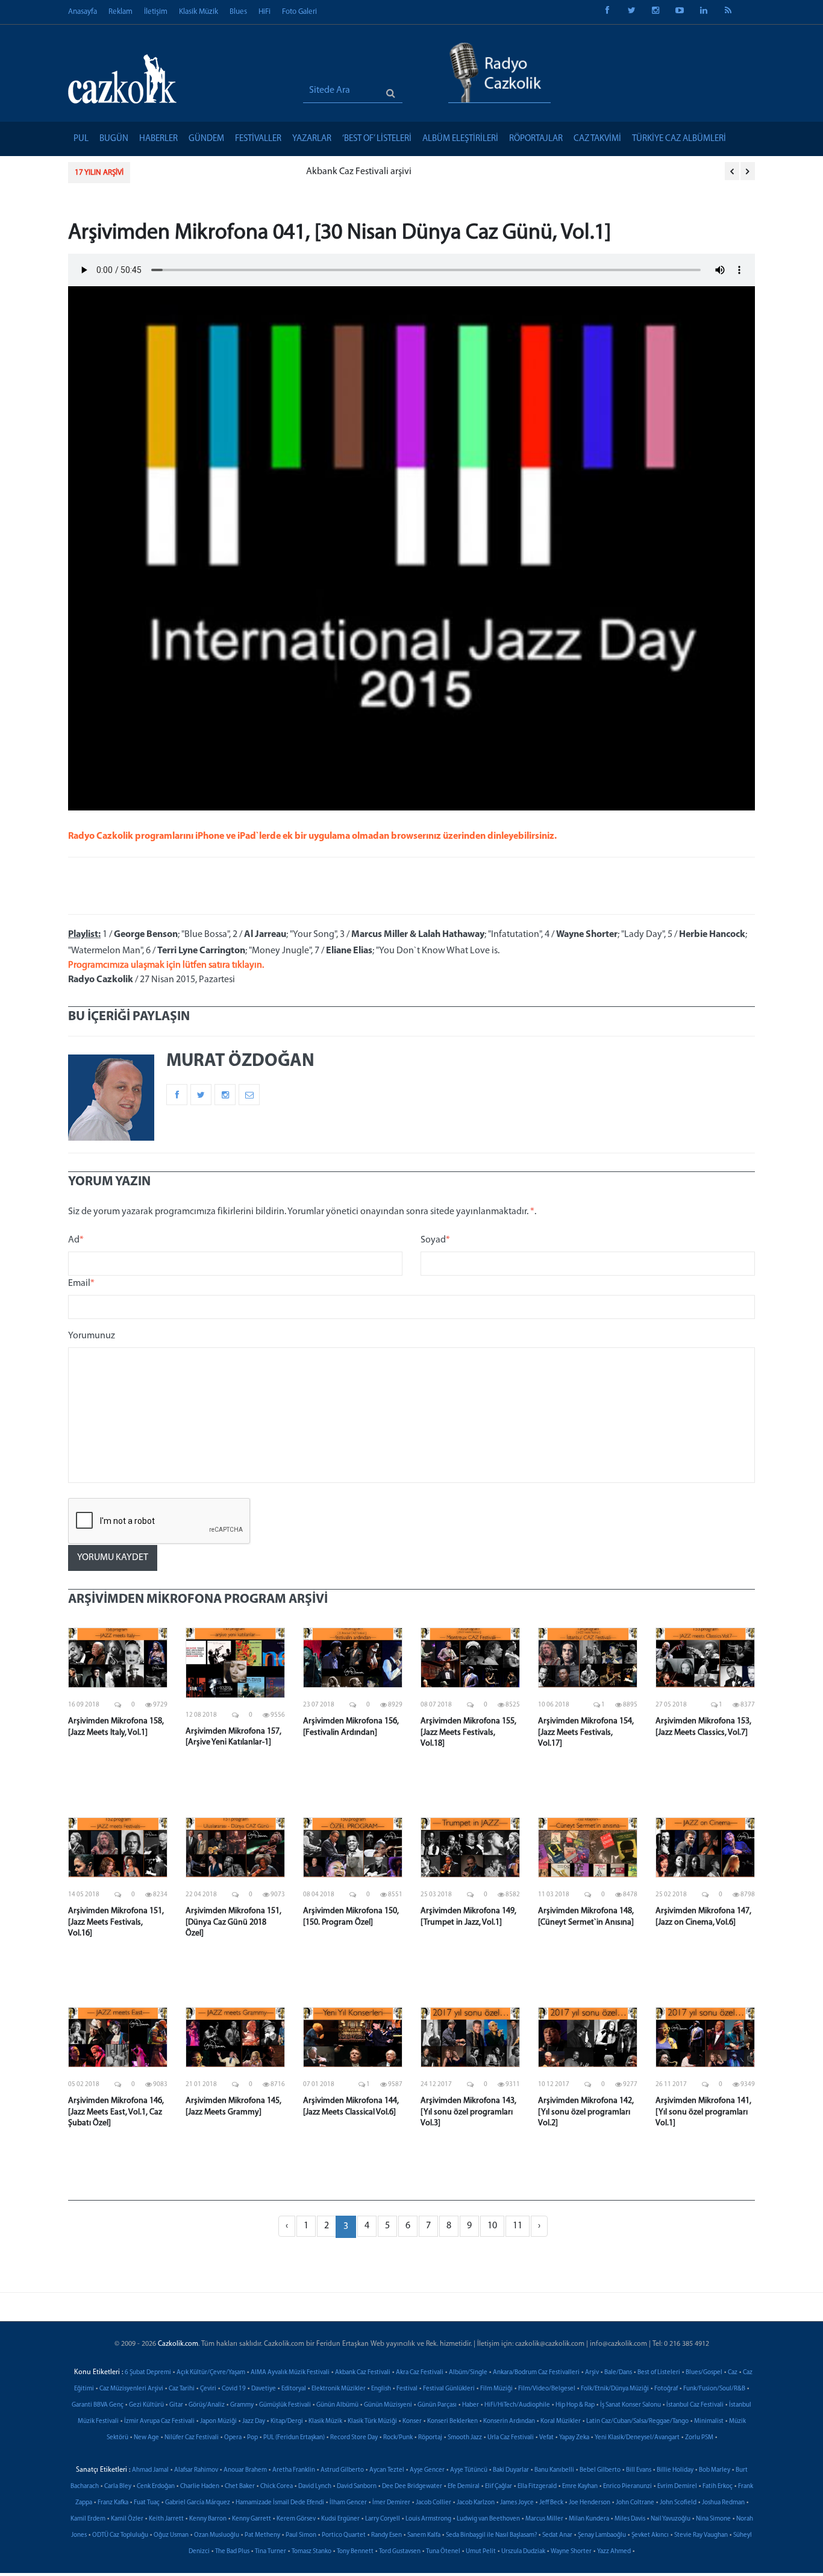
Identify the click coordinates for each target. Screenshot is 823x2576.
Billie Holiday (675, 2470)
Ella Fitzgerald (537, 2487)
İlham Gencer (348, 2503)
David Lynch (315, 2487)
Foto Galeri (299, 12)
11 (518, 2226)
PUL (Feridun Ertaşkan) (294, 2438)
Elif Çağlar (499, 2487)
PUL (81, 139)
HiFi (264, 12)
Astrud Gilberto (342, 2470)
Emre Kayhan (580, 2487)
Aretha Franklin (294, 2470)
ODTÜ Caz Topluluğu (120, 2535)
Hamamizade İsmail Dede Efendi (280, 2503)
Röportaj (430, 2438)
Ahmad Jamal (150, 2470)
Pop (252, 2438)
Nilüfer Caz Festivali (192, 2438)
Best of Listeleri (659, 2373)
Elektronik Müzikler (339, 2389)
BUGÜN (114, 139)
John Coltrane (635, 2503)
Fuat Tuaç (147, 2503)
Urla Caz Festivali (511, 2438)
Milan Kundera (589, 2519)
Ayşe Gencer (427, 2470)
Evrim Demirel (677, 2487)
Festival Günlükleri (449, 2389)
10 (492, 2226)
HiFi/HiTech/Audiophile (517, 2405)
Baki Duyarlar (511, 2470)
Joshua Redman (723, 2503)
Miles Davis (630, 2519)
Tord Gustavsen (400, 2552)
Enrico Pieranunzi (627, 2487)
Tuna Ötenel (443, 2552)
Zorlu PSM (699, 2438)
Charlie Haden (200, 2487)
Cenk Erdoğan (156, 2487)
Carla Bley (118, 2487)
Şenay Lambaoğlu (602, 2535)
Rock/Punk (398, 2438)
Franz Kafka (113, 2503)
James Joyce (517, 2503)
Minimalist (709, 2421)
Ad (76, 1240)
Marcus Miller (544, 2519)
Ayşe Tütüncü (469, 2470)
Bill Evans (639, 2470)
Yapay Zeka (574, 2438)
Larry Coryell (383, 2519)
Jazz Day (254, 2421)
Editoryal (294, 2389)
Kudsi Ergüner (340, 2519)
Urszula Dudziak (523, 2552)
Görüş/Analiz (207, 2405)
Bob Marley (715, 2470)
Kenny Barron (208, 2519)
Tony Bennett (355, 2552)
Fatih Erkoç (718, 2487)
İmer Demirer (391, 2503)
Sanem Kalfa (424, 2535)
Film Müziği (496, 2389)
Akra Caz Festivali (420, 2373)
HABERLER (158, 139)
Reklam (120, 12)
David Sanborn (357, 2487)
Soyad (435, 1240)
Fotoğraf (666, 2389)
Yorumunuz (92, 1336)
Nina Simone (713, 2519)
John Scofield (678, 2503)
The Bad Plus (232, 2552)
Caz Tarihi (182, 2389)
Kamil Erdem (88, 2519)
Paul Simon (301, 2535)
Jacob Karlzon (476, 2503)
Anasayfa (83, 12)
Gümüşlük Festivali (285, 2405)
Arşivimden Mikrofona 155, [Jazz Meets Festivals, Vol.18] (468, 1732)
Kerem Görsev (296, 2519)
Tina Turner (271, 2552)
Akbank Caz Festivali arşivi (195, 172)
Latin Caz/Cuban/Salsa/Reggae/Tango (637, 2421)
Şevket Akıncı (650, 2535)
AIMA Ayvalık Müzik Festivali (290, 2373)
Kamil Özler (127, 2519)
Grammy (242, 2405)
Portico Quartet (344, 2535)
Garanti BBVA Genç (98, 2405)
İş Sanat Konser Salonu (631, 2405)
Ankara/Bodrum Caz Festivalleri (536, 2373)
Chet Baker (240, 2487)
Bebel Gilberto (600, 2470)
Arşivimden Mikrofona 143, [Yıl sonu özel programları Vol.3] (468, 2112)
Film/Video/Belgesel (547, 2389)
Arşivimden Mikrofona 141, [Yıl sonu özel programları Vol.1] (703, 2112)
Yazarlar (312, 139)
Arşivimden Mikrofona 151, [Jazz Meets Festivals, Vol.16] (116, 1922)
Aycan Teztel (387, 2470)
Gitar (176, 2405)
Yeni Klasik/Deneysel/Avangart (637, 2438)
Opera (233, 2438)
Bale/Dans (618, 2373)
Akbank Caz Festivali (363, 2373)
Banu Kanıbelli (554, 2470)
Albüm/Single (468, 2373)
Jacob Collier (433, 2503)
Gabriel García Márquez (198, 2503)
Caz (733, 2373)
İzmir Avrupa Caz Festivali (159, 2421)
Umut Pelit (481, 2552)
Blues (238, 12)
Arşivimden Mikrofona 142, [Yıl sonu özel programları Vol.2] (586, 2112)
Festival (407, 2389)
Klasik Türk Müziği (372, 2421)
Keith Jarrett (166, 2519)
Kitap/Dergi (287, 2421)
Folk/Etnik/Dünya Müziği (615, 2389)
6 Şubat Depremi (148, 2373)
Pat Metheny (262, 2535)
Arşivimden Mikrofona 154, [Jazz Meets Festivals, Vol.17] (586, 1732)
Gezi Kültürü (146, 2405)
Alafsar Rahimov (196, 2470)
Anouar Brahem (245, 2470)
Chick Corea (277, 2487)
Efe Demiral (464, 2487)
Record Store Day (354, 2438)
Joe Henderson (590, 2503)
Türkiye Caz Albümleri (679, 139)
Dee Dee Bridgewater (412, 2487)
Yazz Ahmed (614, 2552)
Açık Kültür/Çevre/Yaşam (211, 2373)
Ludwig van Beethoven (488, 2519)
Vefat (546, 2438)
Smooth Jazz (465, 2438)
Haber (471, 2405)
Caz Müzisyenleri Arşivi (131, 2389)
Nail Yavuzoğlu (671, 2519)
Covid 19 (234, 2389)
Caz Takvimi (597, 139)
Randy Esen (386, 2535)
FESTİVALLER (258, 139)
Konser (412, 2421)
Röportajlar (536, 139)
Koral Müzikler (561, 2421)
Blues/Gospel (704, 2373)
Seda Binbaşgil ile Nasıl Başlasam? (491, 2535)
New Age (146, 2438)
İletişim (156, 12)
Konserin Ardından (509, 2421)
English (381, 2389)
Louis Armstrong (428, 2519)
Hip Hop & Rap (575, 2405)
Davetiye (264, 2389)
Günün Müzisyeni (388, 2405)
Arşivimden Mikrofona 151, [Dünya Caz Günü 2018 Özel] (233, 1922)
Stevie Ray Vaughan (701, 2535)
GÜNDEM (206, 139)
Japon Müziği (218, 2421)
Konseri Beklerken (452, 2421)
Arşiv (592, 2373)
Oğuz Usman (171, 2535)
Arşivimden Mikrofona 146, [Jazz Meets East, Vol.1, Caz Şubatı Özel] (116, 2112)
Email (81, 1283)
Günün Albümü (337, 2405)
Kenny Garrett (252, 2519)
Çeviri (208, 2389)
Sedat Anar (557, 2535)
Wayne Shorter (571, 2552)
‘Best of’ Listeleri (377, 139)
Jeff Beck (551, 2503)
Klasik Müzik (199, 12)
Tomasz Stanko (311, 2552)
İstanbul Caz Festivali (695, 2405)
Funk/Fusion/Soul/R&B (714, 2389)
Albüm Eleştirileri (460, 139)
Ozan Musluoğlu (217, 2535)
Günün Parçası (437, 2405)
